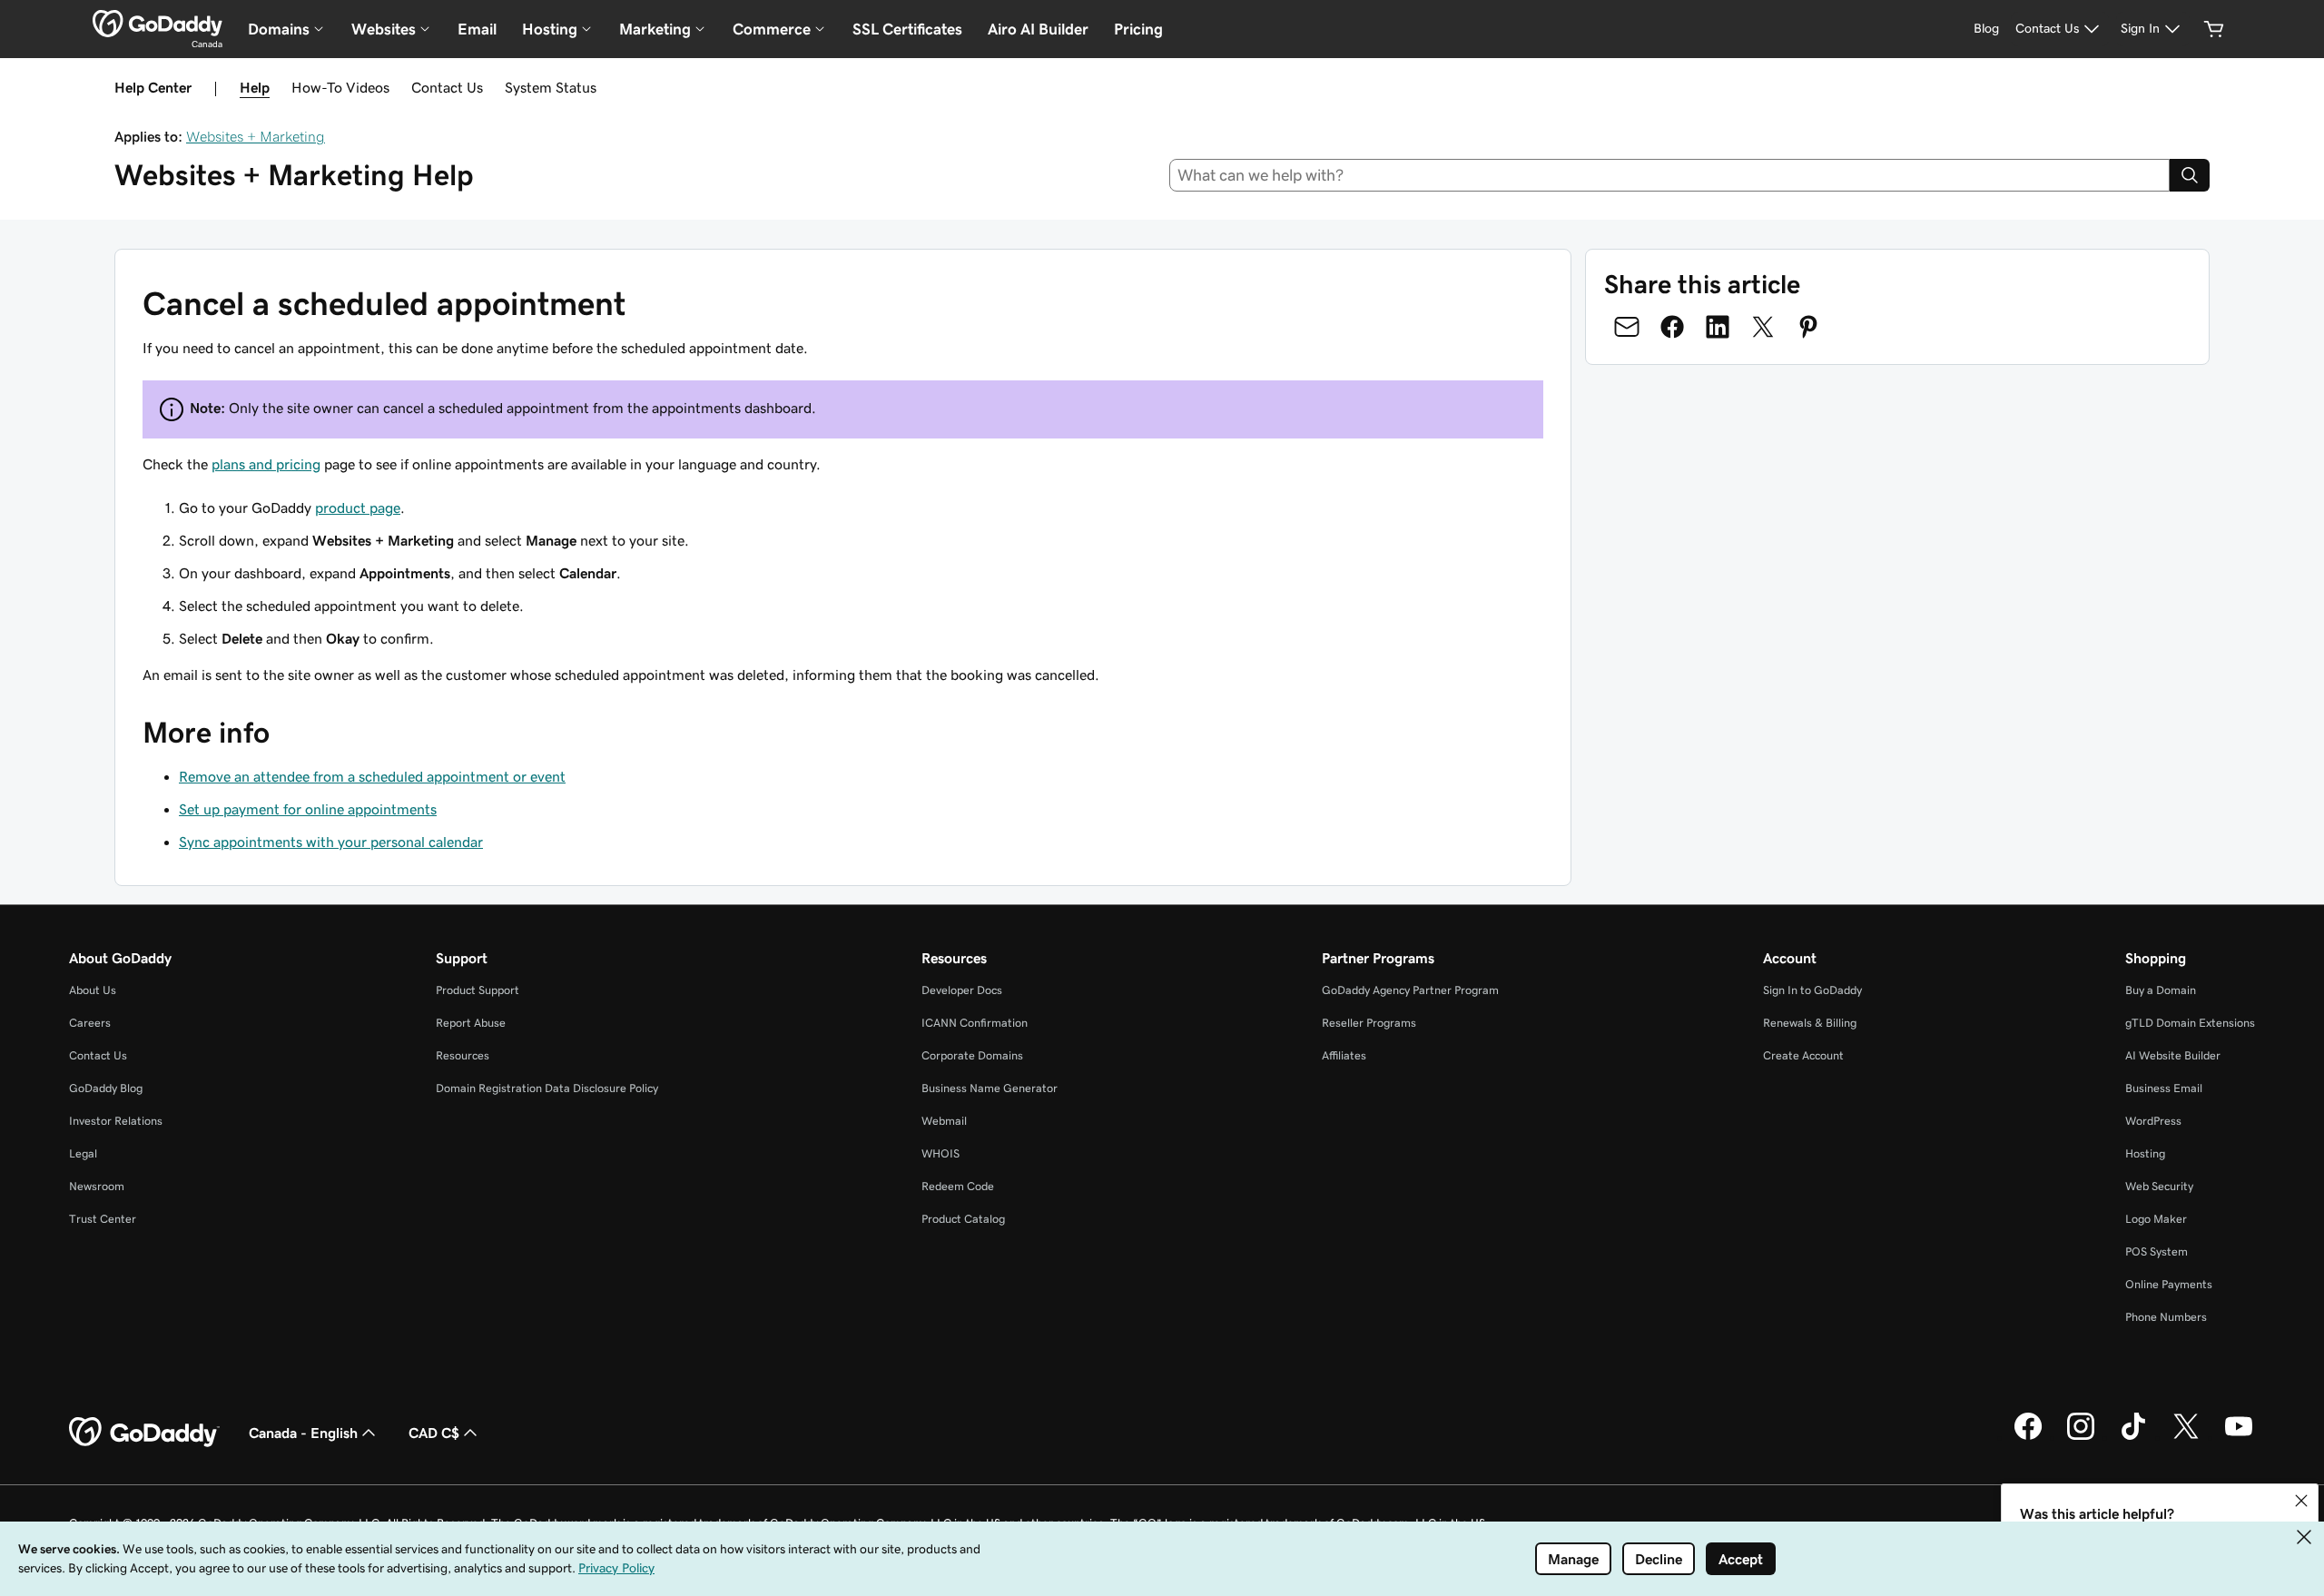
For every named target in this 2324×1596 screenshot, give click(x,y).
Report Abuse (471, 1023)
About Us (93, 990)
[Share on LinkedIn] (1718, 327)
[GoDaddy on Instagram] (2081, 1437)
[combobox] (1670, 175)
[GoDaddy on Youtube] (2239, 1437)
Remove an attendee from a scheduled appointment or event (372, 776)
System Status (551, 87)
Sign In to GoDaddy (1812, 990)
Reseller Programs (1369, 1023)
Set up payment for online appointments (308, 809)
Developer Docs (962, 990)
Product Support (478, 990)
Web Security (2159, 1186)
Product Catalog (963, 1219)
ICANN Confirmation (975, 1023)
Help (255, 87)
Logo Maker (2156, 1219)
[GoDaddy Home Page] (144, 1433)
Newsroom (97, 1186)
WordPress (2153, 1121)
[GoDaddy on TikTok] (2133, 1437)
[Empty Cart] (2214, 29)
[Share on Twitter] (1763, 327)
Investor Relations (116, 1121)
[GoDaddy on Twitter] (2186, 1437)
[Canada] (158, 24)
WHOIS (940, 1153)
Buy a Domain (2161, 990)
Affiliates (1344, 1055)
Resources (463, 1055)
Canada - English (303, 1433)
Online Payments (2169, 1284)
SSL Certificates (907, 29)
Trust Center (103, 1219)
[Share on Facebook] (1672, 327)
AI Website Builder (2173, 1055)
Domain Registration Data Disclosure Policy (547, 1088)
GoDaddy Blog (106, 1088)
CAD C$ (434, 1433)
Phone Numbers (2166, 1317)
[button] (2301, 1501)
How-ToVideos (340, 87)
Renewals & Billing (1810, 1023)
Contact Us (447, 87)
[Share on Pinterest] (1808, 327)
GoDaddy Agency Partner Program (1410, 990)
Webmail (944, 1121)
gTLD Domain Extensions (2190, 1023)
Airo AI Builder (1038, 29)
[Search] (2190, 175)
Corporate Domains (972, 1055)
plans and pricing (266, 464)
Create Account (1803, 1055)
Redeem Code (958, 1186)
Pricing (1138, 29)
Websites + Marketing (256, 136)
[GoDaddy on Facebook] (2028, 1437)
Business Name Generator (990, 1088)
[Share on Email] (1627, 327)
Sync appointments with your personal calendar (331, 842)
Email (477, 29)
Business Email (2164, 1088)
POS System (2157, 1251)
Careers (90, 1023)
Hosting (2145, 1153)
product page (358, 507)
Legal (83, 1153)
